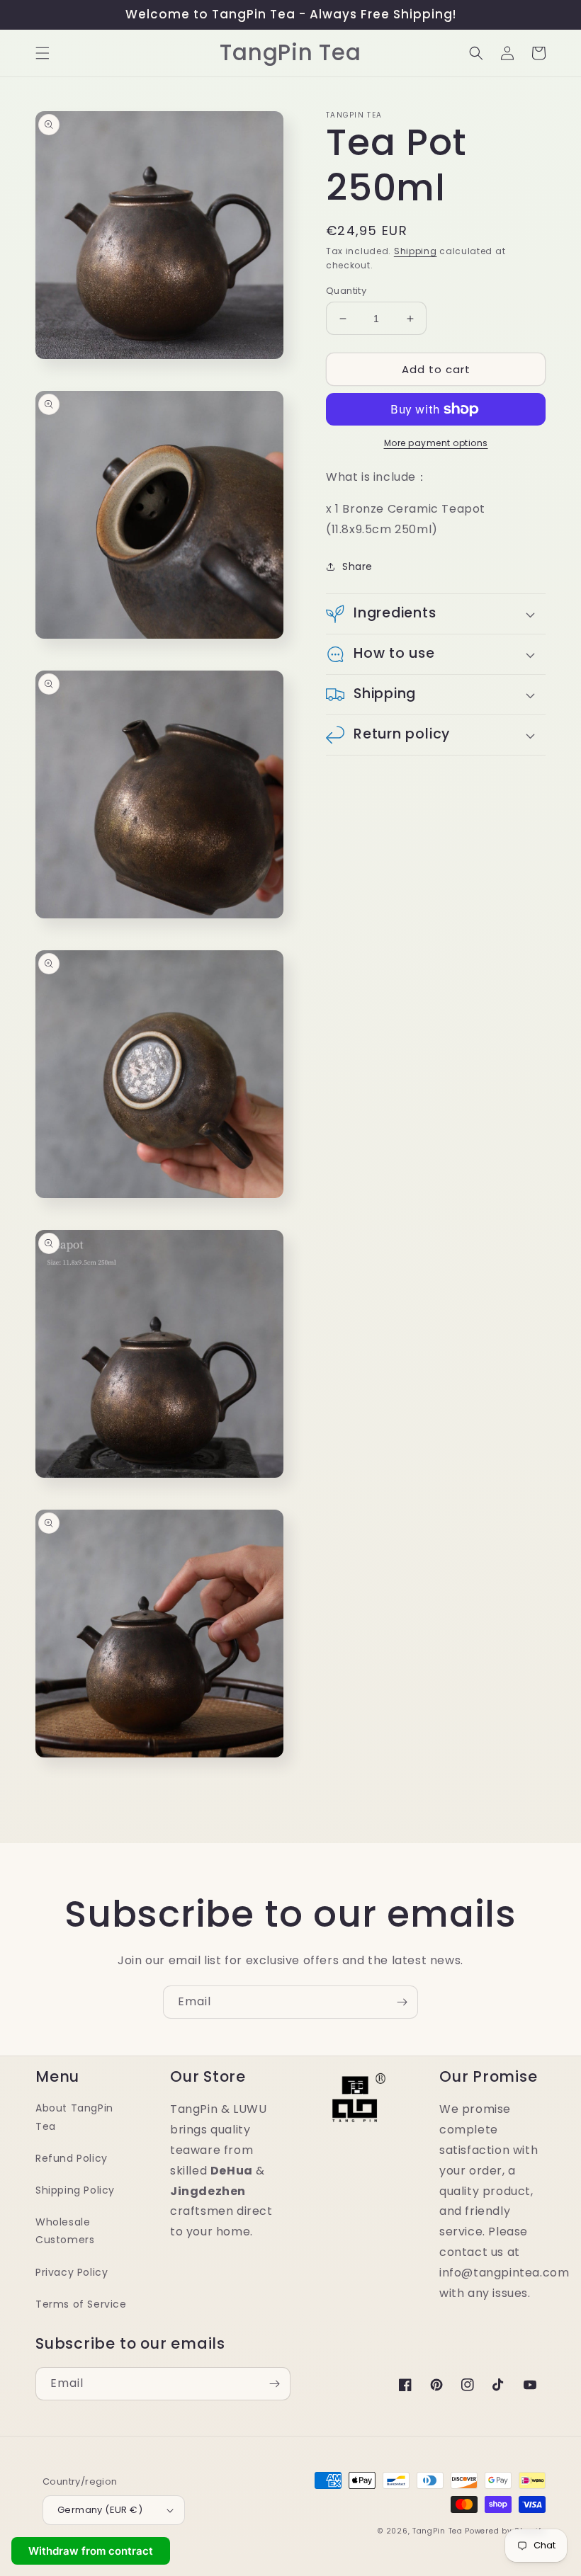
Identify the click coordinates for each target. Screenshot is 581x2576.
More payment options (436, 443)
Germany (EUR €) (100, 2510)
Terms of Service (81, 2304)
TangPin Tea (438, 2531)
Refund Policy (72, 2158)
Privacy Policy (72, 2272)
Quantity (346, 291)
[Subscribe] (402, 2002)
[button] (43, 53)
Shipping (416, 251)
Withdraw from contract (91, 2551)
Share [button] (357, 566)
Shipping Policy (75, 2190)
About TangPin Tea (74, 2117)
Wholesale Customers (65, 2231)
